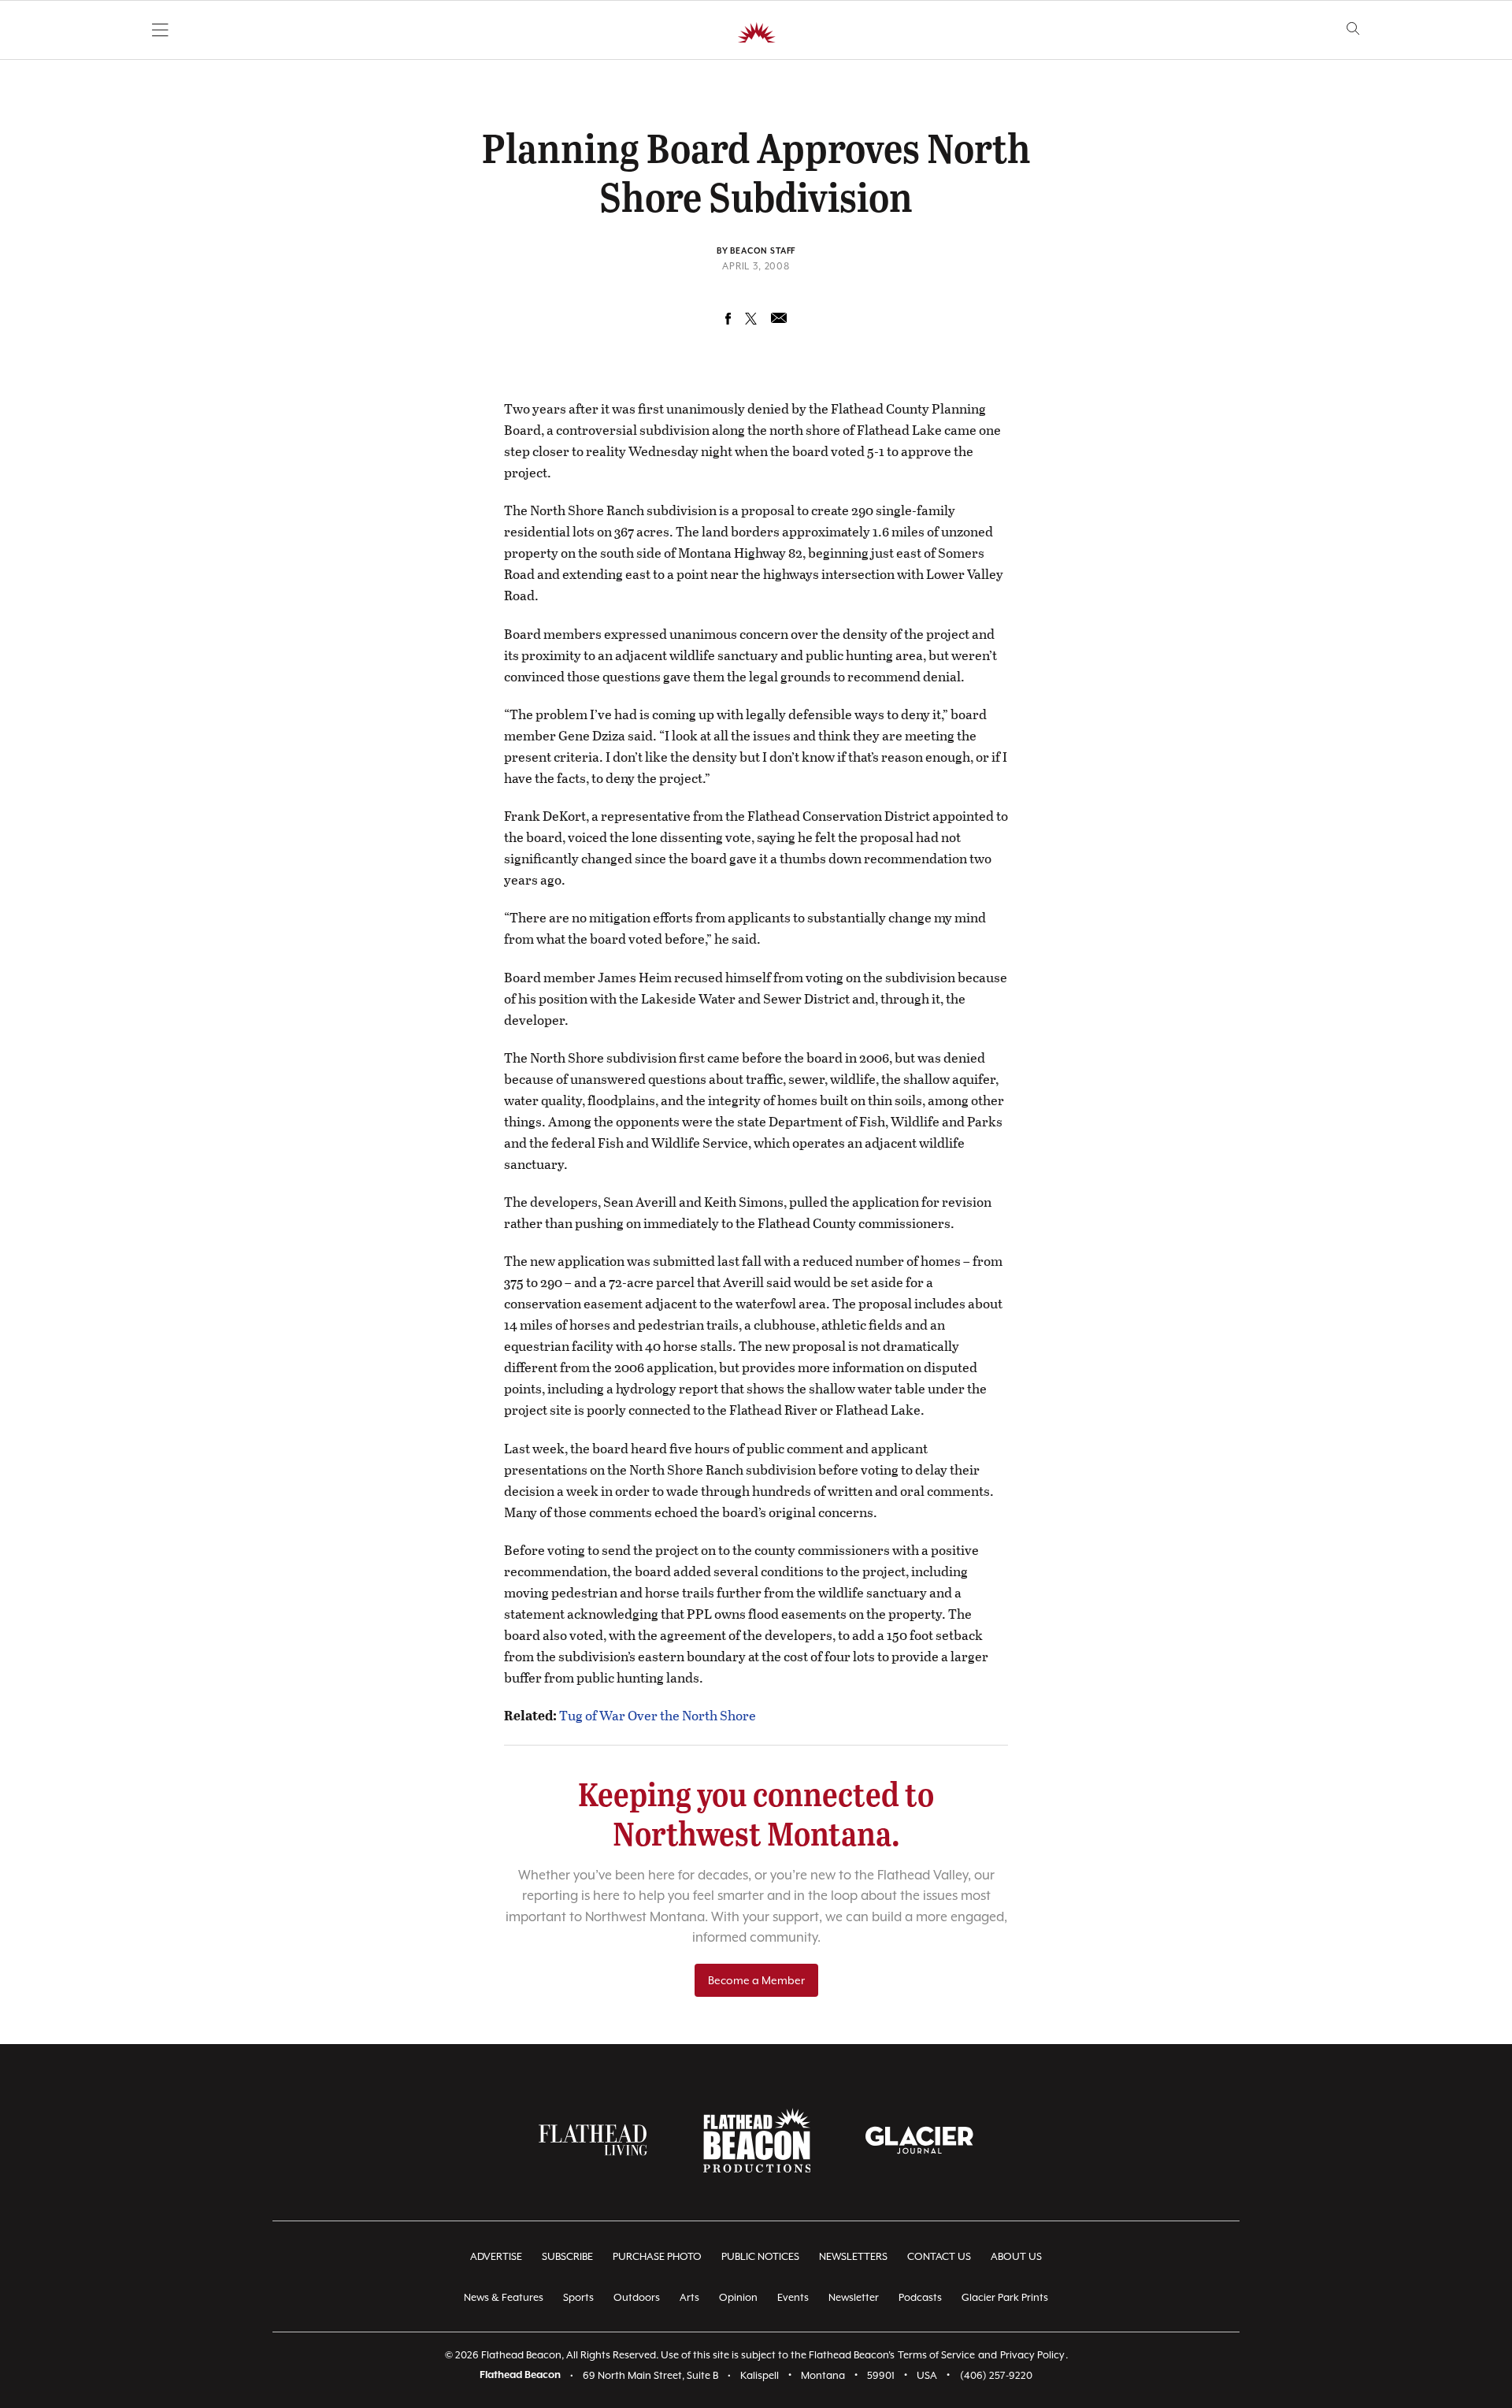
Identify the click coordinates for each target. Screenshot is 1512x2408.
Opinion (738, 2297)
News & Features (504, 2297)
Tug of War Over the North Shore (658, 1715)
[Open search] (1353, 29)
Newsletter (854, 2297)
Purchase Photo (657, 2256)
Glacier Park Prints (1005, 2297)
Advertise (496, 2256)
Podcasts (920, 2297)
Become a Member (756, 1980)
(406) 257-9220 (996, 2375)
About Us (1016, 2256)
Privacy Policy (1032, 2355)
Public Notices (760, 2256)
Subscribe (567, 2256)
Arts (689, 2297)
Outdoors (637, 2297)
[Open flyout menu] (160, 30)
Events (793, 2297)
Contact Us (939, 2256)
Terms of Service (936, 2355)
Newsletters (853, 2256)
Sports (578, 2297)
